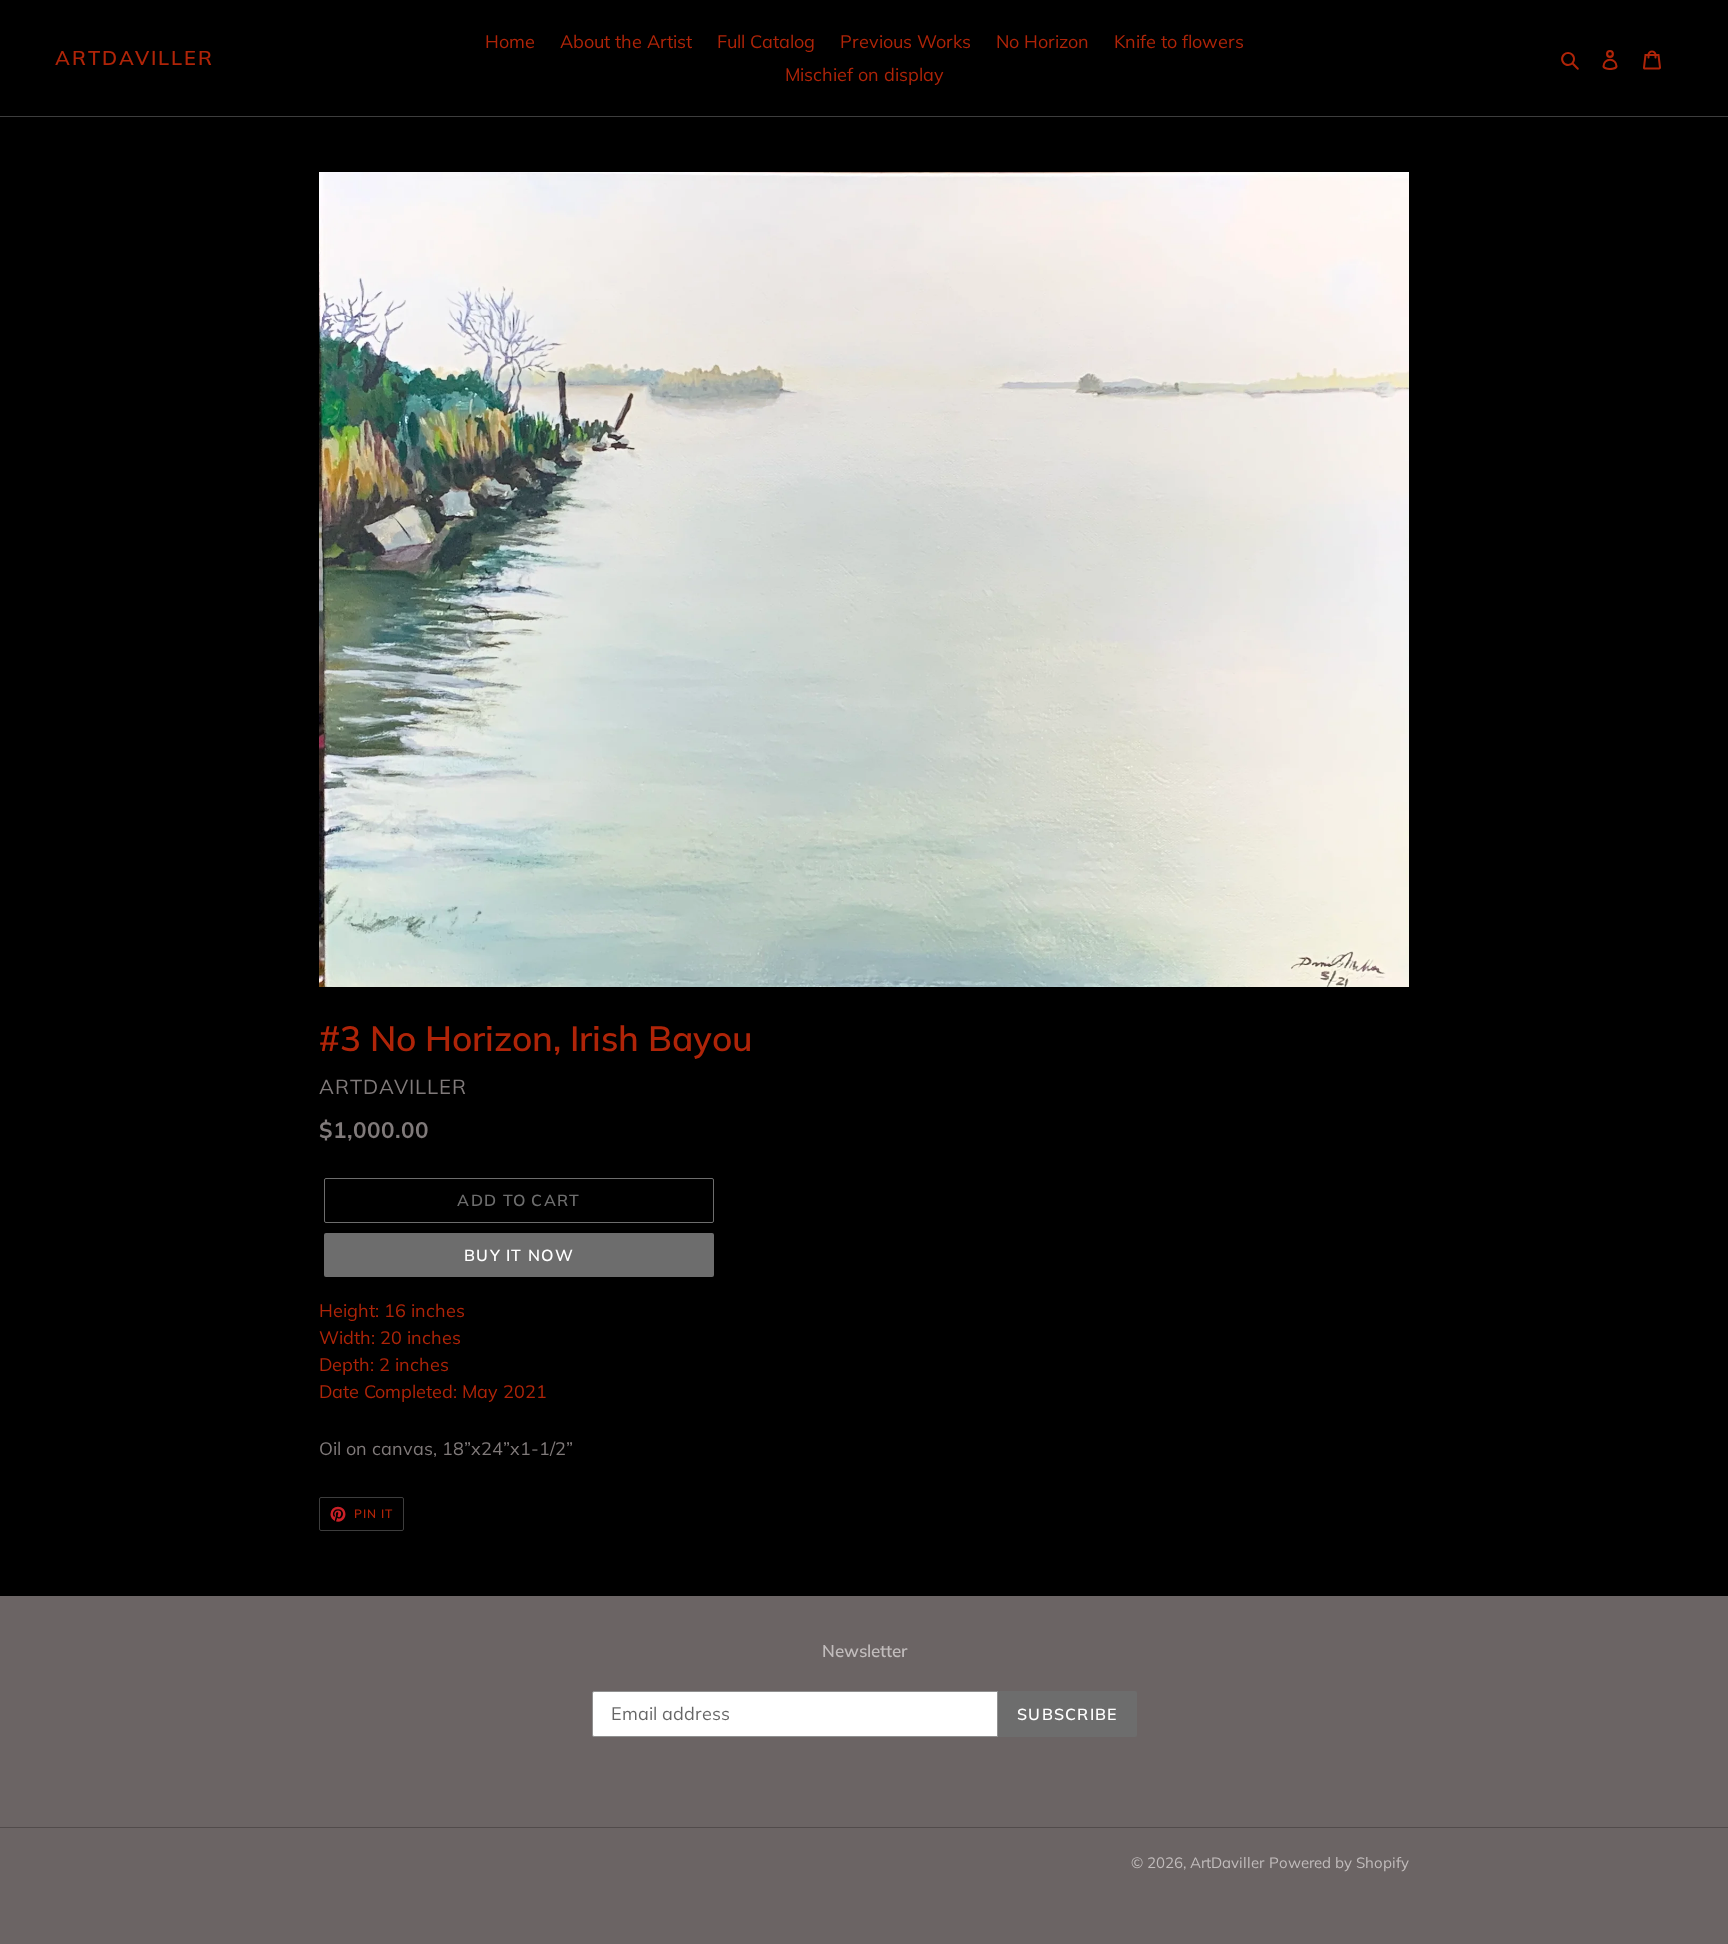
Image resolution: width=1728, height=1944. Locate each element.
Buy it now (519, 1255)
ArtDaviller (134, 58)
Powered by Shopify (1339, 1862)
